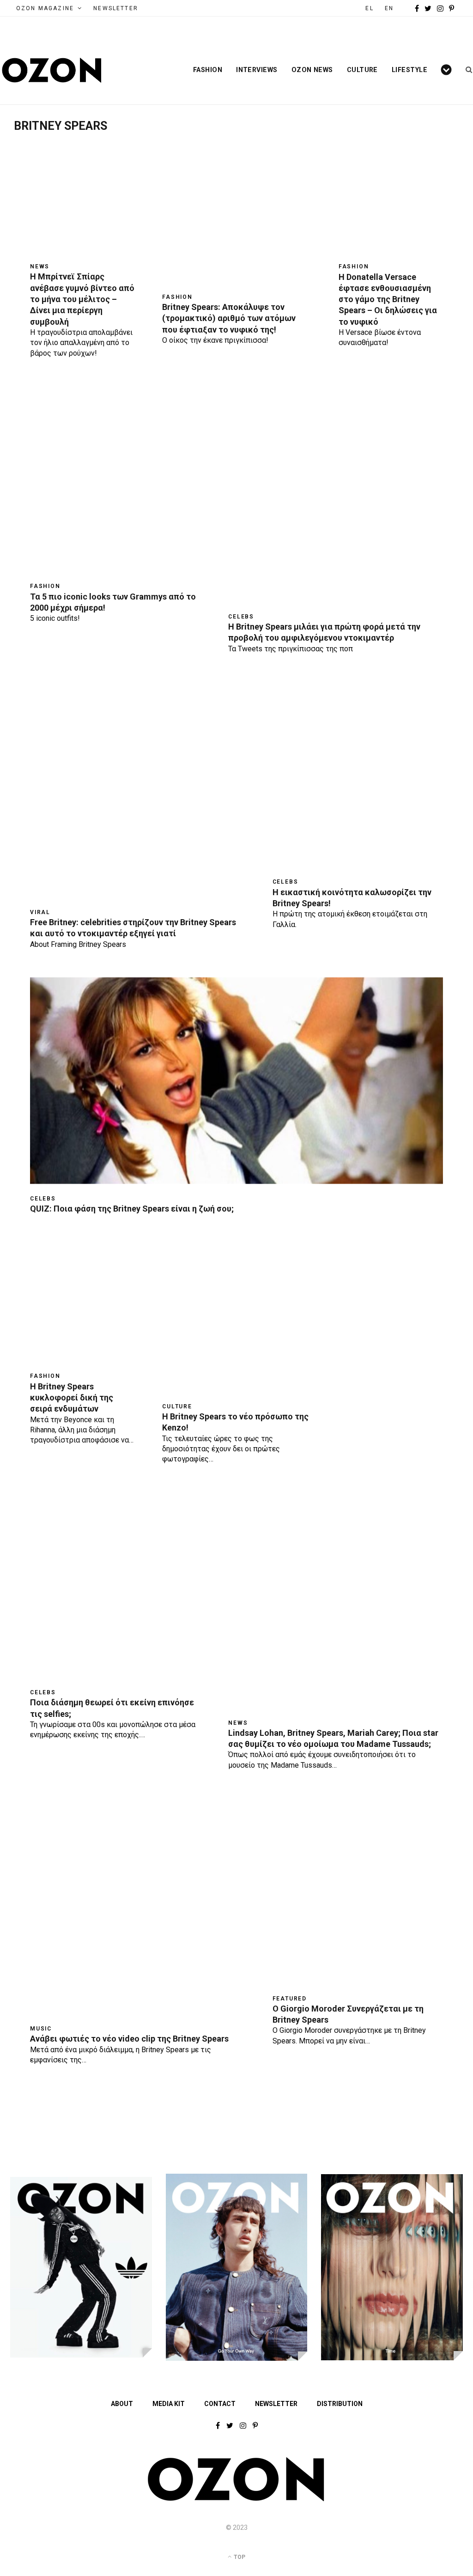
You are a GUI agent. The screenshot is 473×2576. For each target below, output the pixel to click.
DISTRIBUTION (340, 2404)
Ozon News (312, 70)
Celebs (241, 617)
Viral (40, 912)
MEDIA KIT (169, 2404)
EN (389, 8)
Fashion (208, 70)
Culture (362, 70)
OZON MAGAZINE (45, 8)
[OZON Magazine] (52, 70)
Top (239, 2557)
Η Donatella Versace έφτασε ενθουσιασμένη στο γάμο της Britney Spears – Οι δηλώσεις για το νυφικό (388, 299)
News (40, 267)
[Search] (466, 70)
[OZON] (236, 2499)
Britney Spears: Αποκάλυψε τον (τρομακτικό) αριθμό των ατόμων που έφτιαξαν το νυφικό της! (229, 318)
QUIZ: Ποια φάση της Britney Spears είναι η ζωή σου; (132, 1209)
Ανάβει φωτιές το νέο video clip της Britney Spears (129, 2039)
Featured (290, 1999)
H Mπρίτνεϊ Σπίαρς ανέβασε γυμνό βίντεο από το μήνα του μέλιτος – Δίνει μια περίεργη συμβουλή (82, 299)
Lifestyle (409, 70)
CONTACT (220, 2404)
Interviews (257, 70)
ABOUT (122, 2404)
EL (369, 8)
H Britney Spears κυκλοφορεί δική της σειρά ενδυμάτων (72, 1398)
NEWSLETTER (116, 8)
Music (41, 2029)
